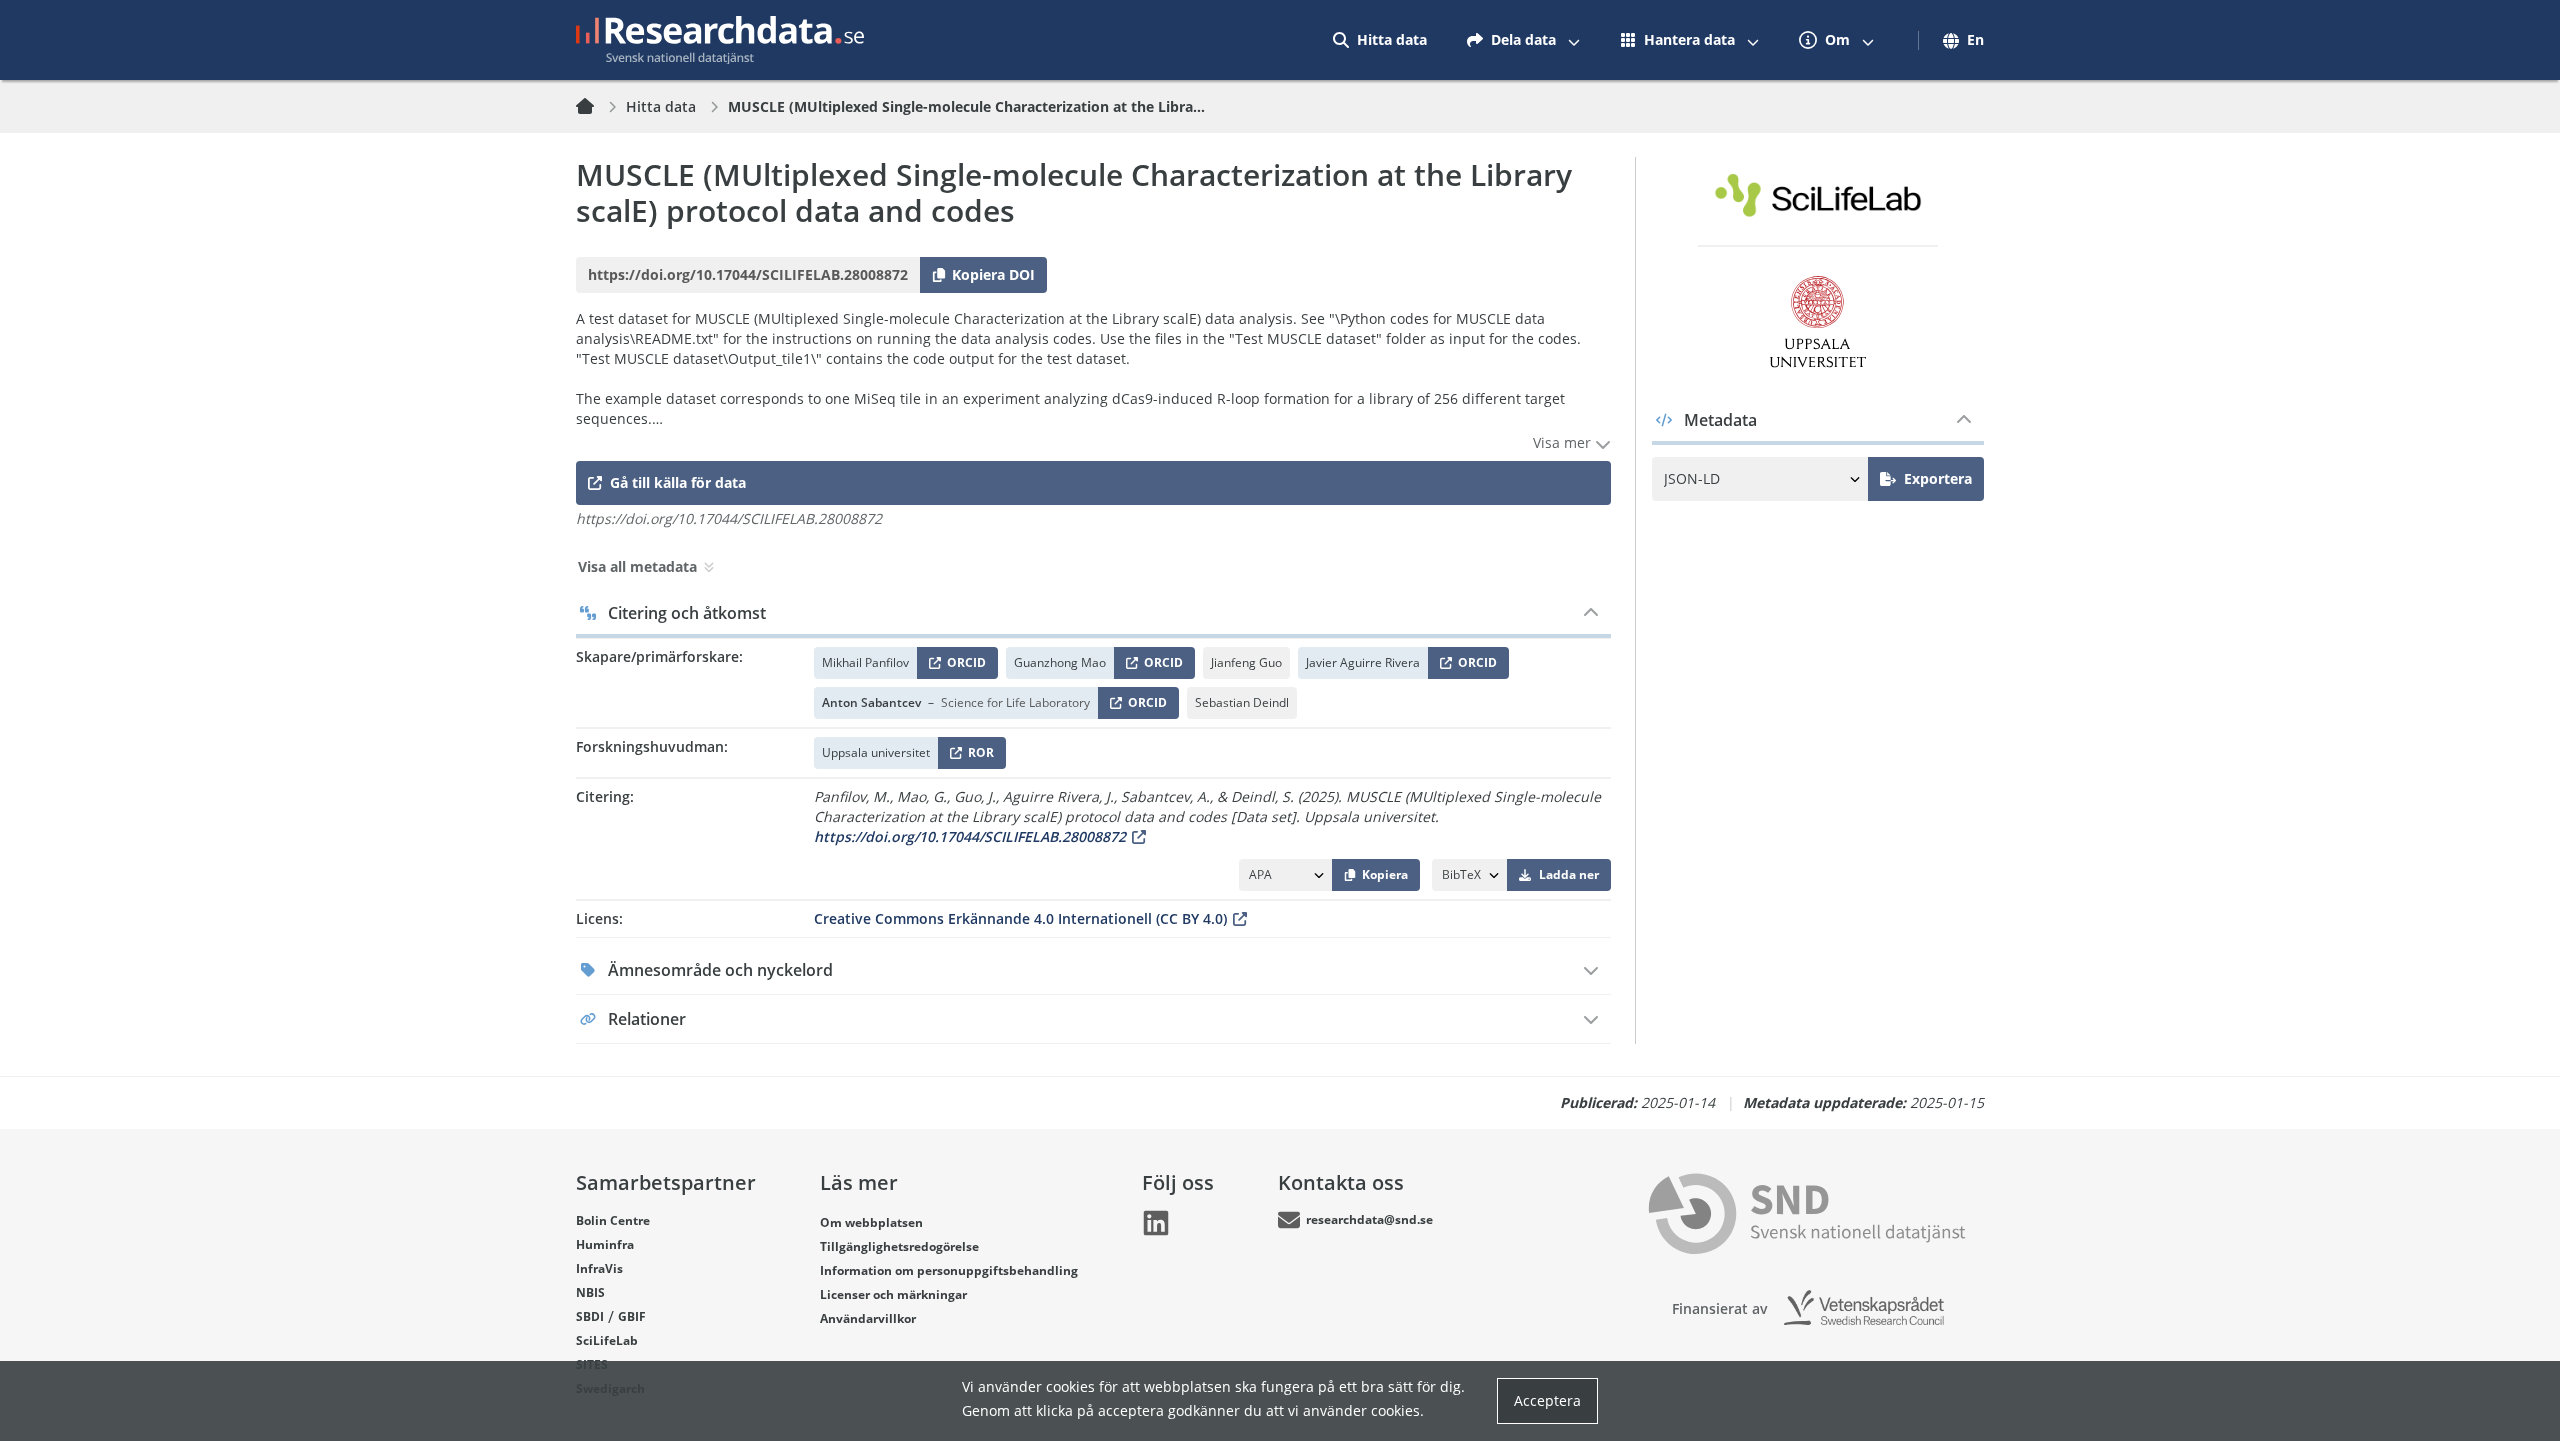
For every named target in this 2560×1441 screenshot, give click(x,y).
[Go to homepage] (720, 40)
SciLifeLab (607, 1340)
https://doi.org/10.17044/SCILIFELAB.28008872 (970, 836)
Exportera (1938, 478)
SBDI (590, 1316)
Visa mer (1564, 442)
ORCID (963, 666)
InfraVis (599, 1268)
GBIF (632, 1316)
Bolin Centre (613, 1220)
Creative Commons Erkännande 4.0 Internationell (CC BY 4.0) (1020, 918)
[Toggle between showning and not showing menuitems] (1574, 40)
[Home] (597, 107)
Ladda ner (1569, 874)
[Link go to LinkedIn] (1156, 1223)
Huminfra (605, 1244)
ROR (977, 756)
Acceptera (1547, 1400)
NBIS (590, 1292)
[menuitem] (1380, 40)
